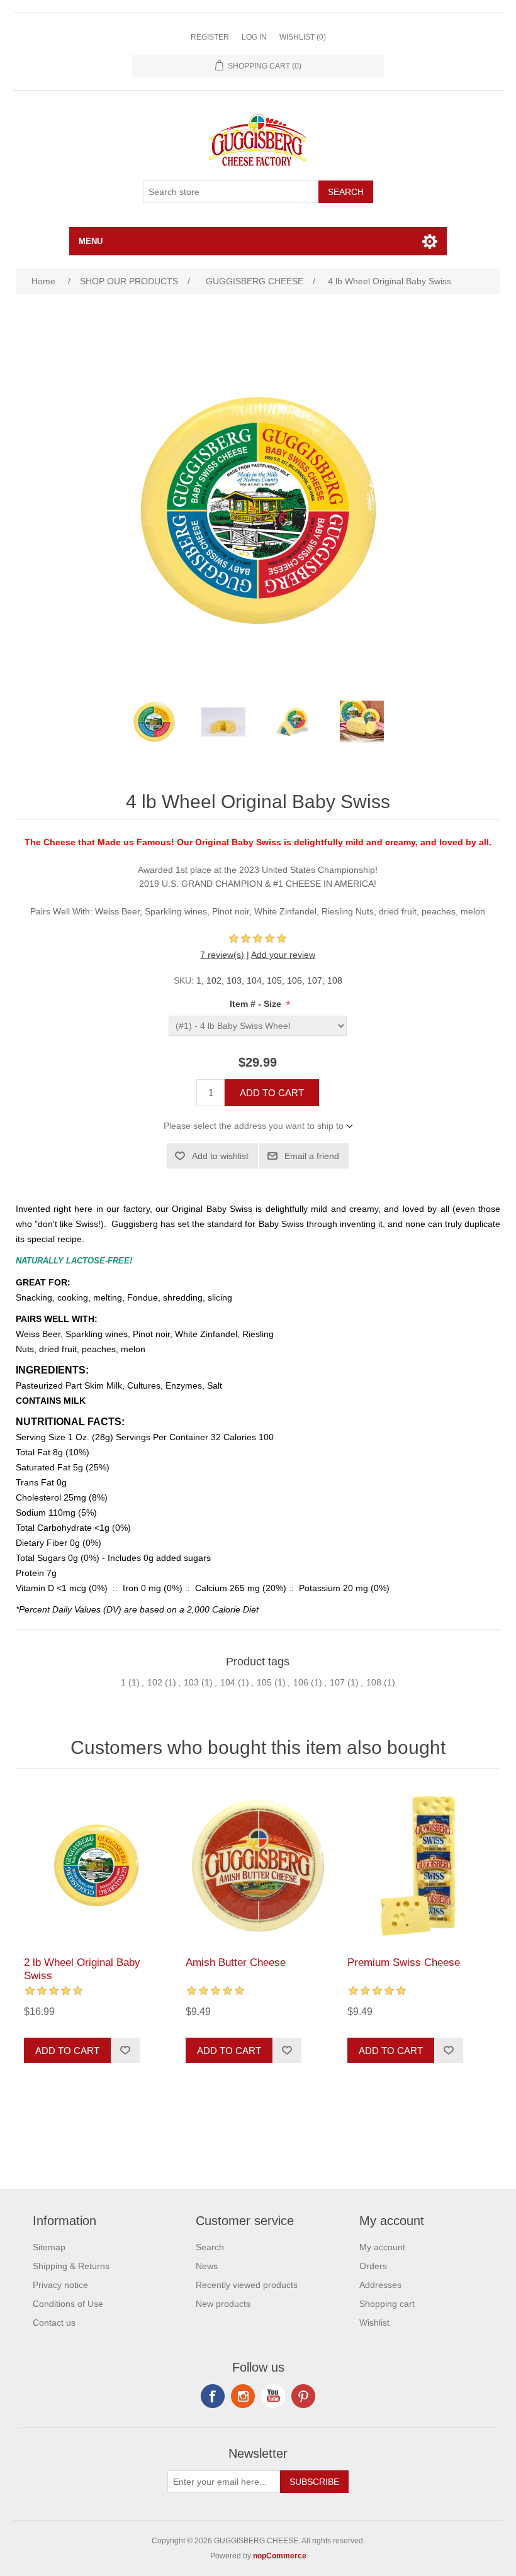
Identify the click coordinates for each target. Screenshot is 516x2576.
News (207, 2266)
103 (191, 1682)
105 (264, 1682)
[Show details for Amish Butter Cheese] (258, 1866)
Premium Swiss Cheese (404, 1963)
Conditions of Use (68, 2304)
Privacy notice (60, 2285)
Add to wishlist (220, 1156)
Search (346, 192)
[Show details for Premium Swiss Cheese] (419, 1866)
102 (155, 1682)
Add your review (283, 955)
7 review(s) (222, 955)
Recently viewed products (247, 2285)
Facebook (213, 2396)
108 (374, 1682)
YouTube (273, 2396)
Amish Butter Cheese (236, 1963)
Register (210, 37)
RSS (243, 2396)
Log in (254, 37)
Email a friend (312, 1156)
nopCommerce (280, 2556)
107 (337, 1682)
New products (223, 2304)
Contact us (54, 2323)
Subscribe (314, 2482)
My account (382, 2247)
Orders (373, 2266)
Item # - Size (257, 1004)
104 (228, 1682)
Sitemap (49, 2247)
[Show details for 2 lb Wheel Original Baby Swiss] (96, 1866)
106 (301, 1682)
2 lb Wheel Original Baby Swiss (82, 1969)
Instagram (303, 2396)
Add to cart (272, 1093)
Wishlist (374, 2323)
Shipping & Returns (71, 2266)
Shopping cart (387, 2304)
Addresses (380, 2285)
